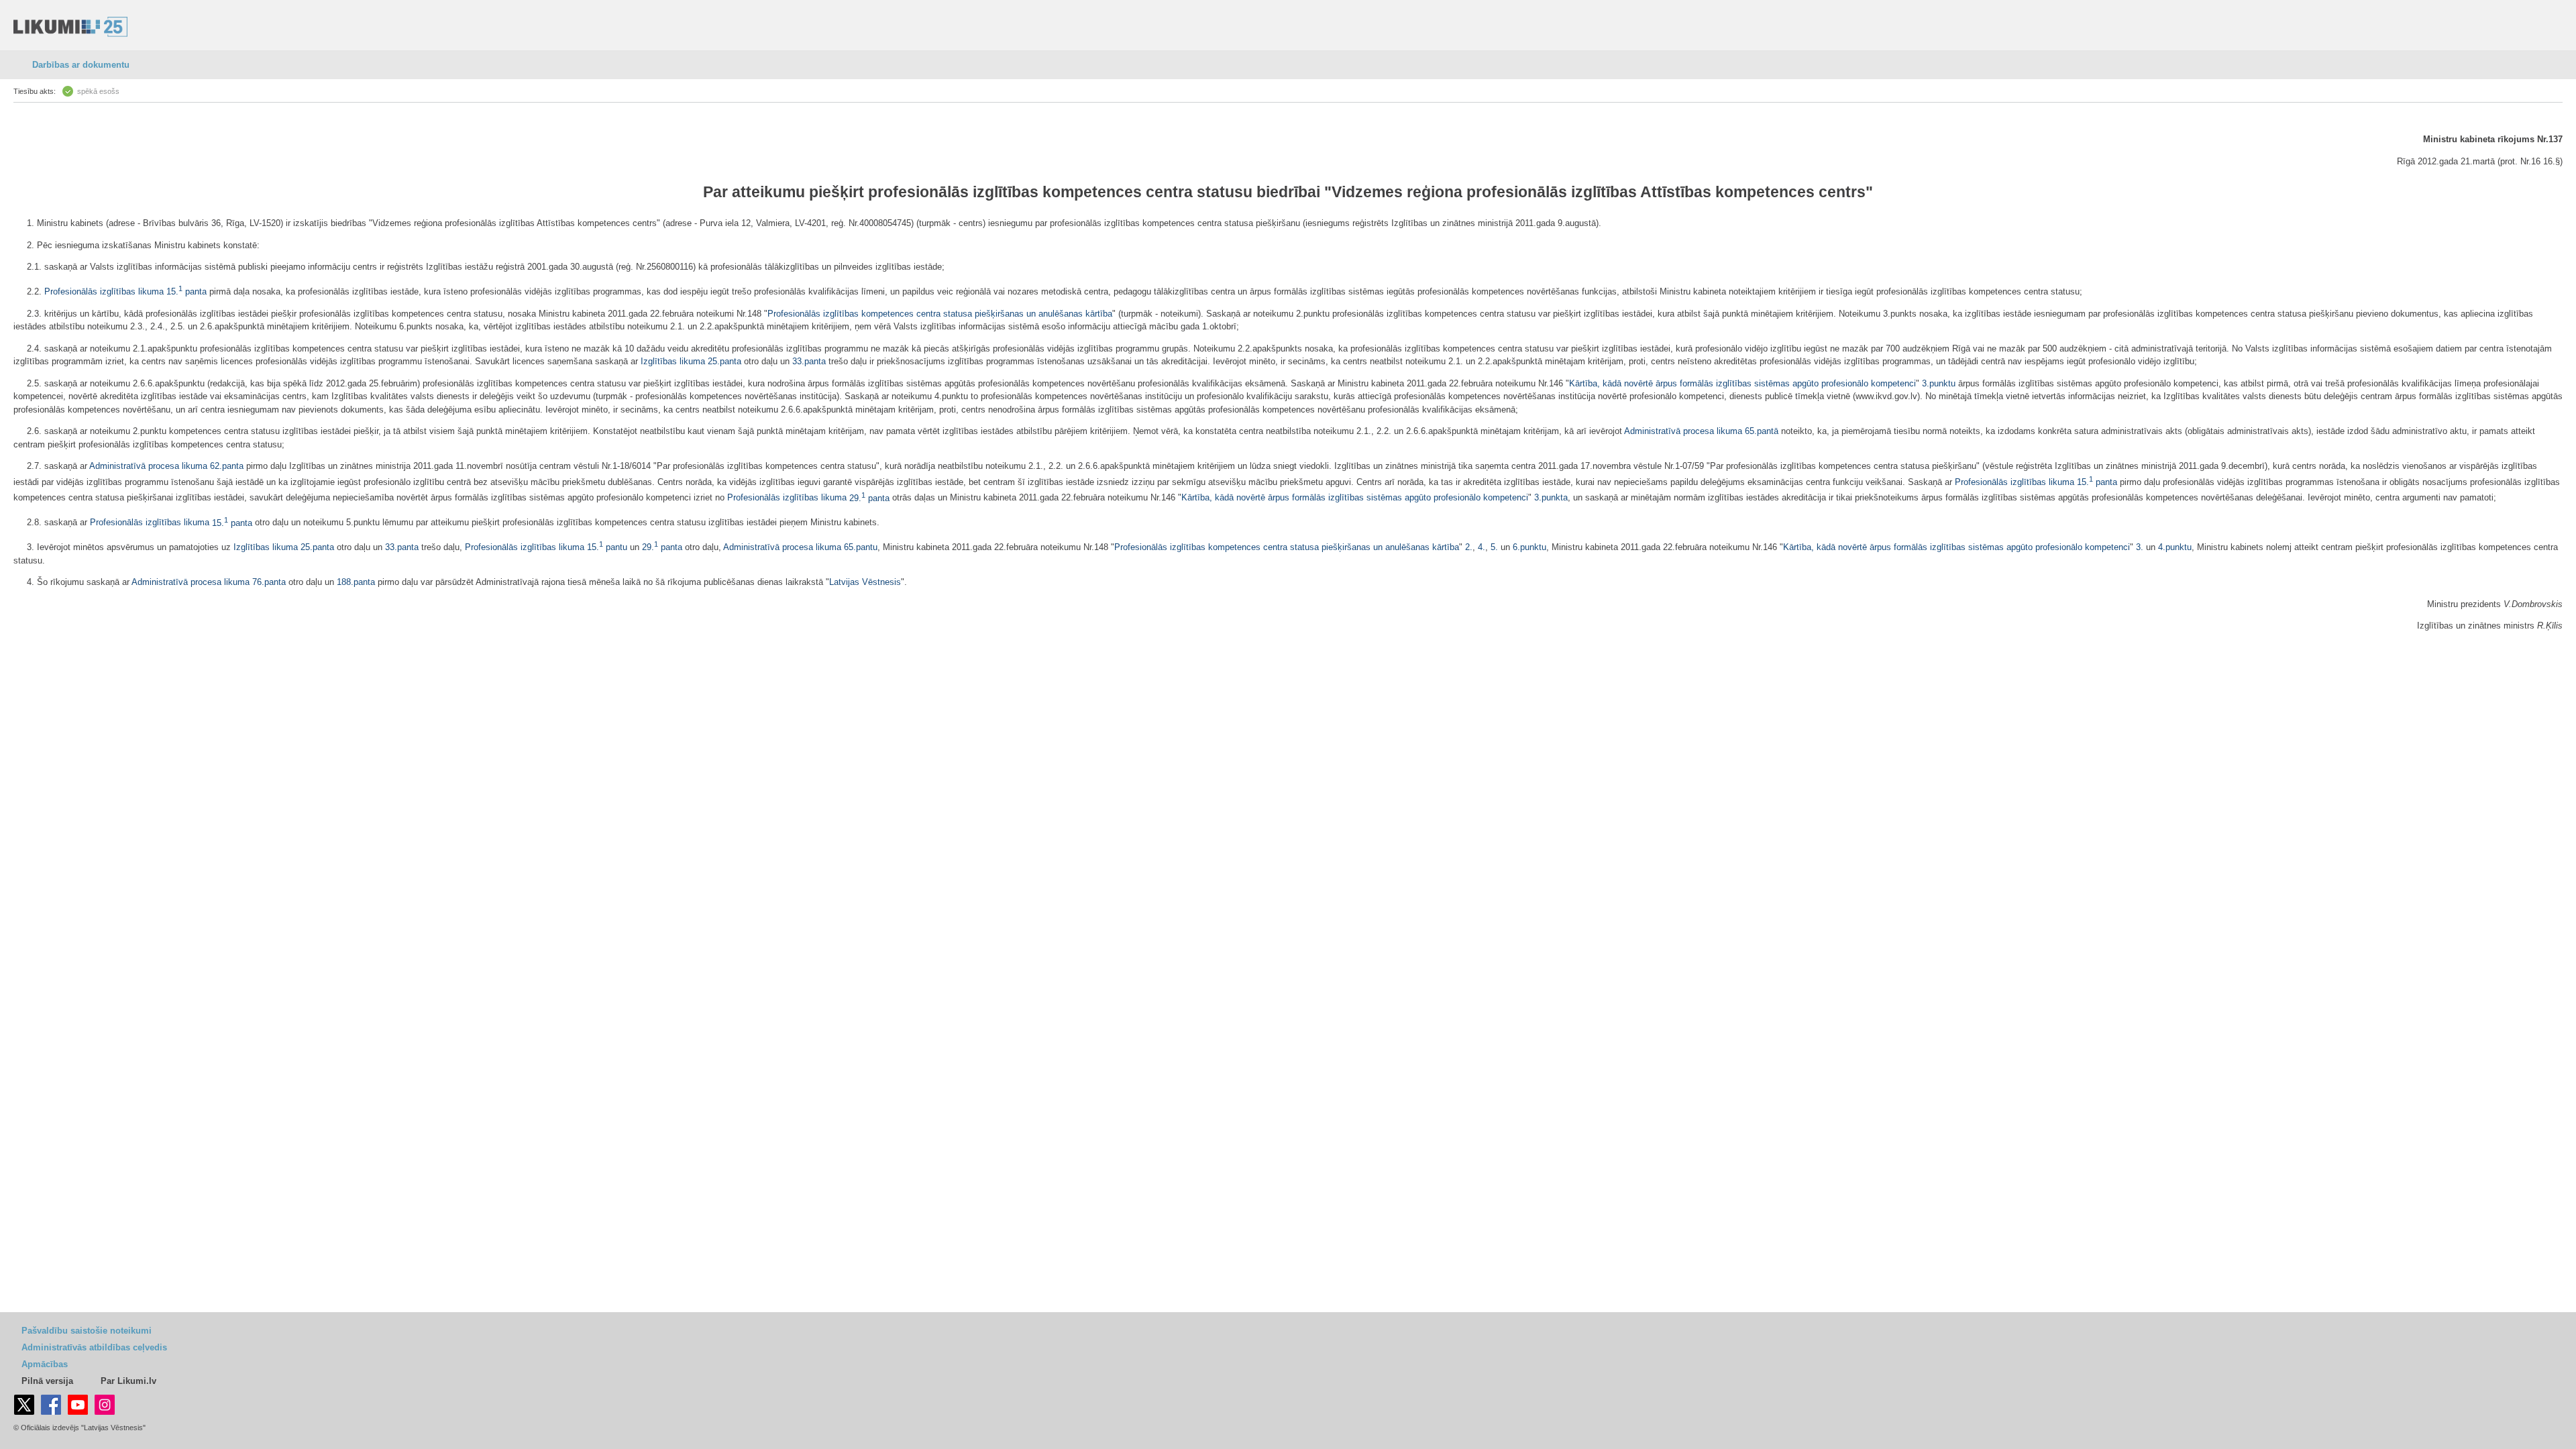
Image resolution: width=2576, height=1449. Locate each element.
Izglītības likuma (673, 361)
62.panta (227, 466)
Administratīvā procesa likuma (1683, 431)
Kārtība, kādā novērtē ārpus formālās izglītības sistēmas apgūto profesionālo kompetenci (1742, 383)
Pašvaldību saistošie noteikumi (87, 1331)
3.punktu (1939, 383)
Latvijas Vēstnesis (865, 582)
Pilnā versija (47, 1381)
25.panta (724, 361)
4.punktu (2175, 547)
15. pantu (607, 547)
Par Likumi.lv (128, 1381)
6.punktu (1529, 547)
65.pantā (1762, 431)
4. (1482, 547)
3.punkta (1551, 498)
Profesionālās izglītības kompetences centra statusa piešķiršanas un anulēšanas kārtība (940, 314)
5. (1496, 547)
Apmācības (45, 1364)
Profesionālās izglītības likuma (104, 291)
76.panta (269, 582)
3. (2141, 547)
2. (1469, 547)
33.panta (809, 361)
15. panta (186, 291)
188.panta (356, 582)
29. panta (869, 498)
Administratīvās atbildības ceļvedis (94, 1347)
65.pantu (861, 547)
